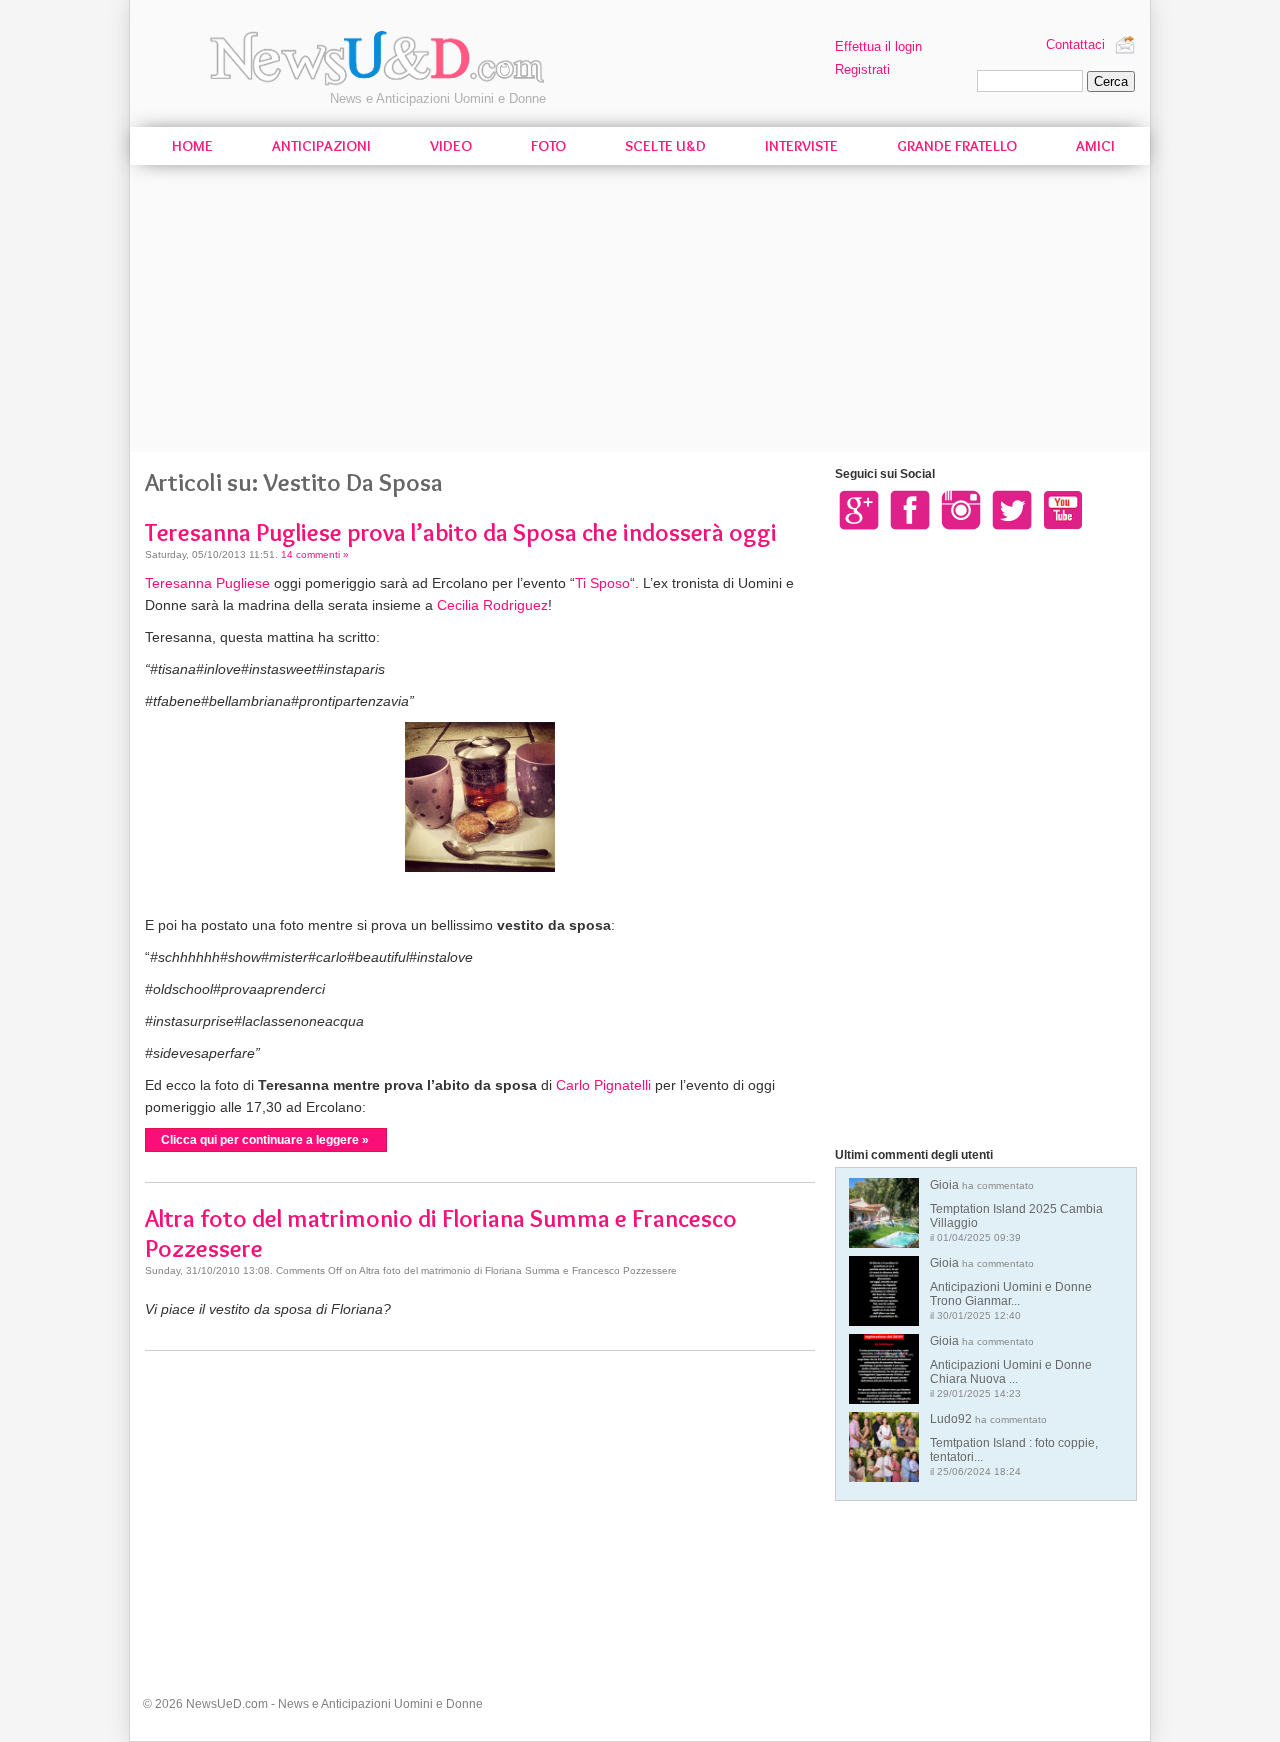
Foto (548, 146)
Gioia (1016, 1210)
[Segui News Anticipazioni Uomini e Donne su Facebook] (910, 509)
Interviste (801, 146)
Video (451, 146)
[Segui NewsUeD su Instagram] (961, 509)
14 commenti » (315, 554)
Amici (1095, 146)
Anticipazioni (321, 146)
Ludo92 (1014, 1444)
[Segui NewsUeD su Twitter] (1012, 509)
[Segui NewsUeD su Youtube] (1063, 509)
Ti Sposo (602, 583)
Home (192, 146)
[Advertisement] (640, 312)
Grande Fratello (957, 146)
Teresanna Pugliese (207, 583)
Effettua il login (878, 46)
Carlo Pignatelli (603, 1085)
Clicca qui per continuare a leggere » (265, 1140)
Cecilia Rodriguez (492, 605)
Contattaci (1075, 44)
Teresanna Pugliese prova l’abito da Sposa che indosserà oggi (461, 532)
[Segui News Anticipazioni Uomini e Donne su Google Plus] (859, 509)
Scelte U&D (665, 146)
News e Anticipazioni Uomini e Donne (438, 98)
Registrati (862, 69)
